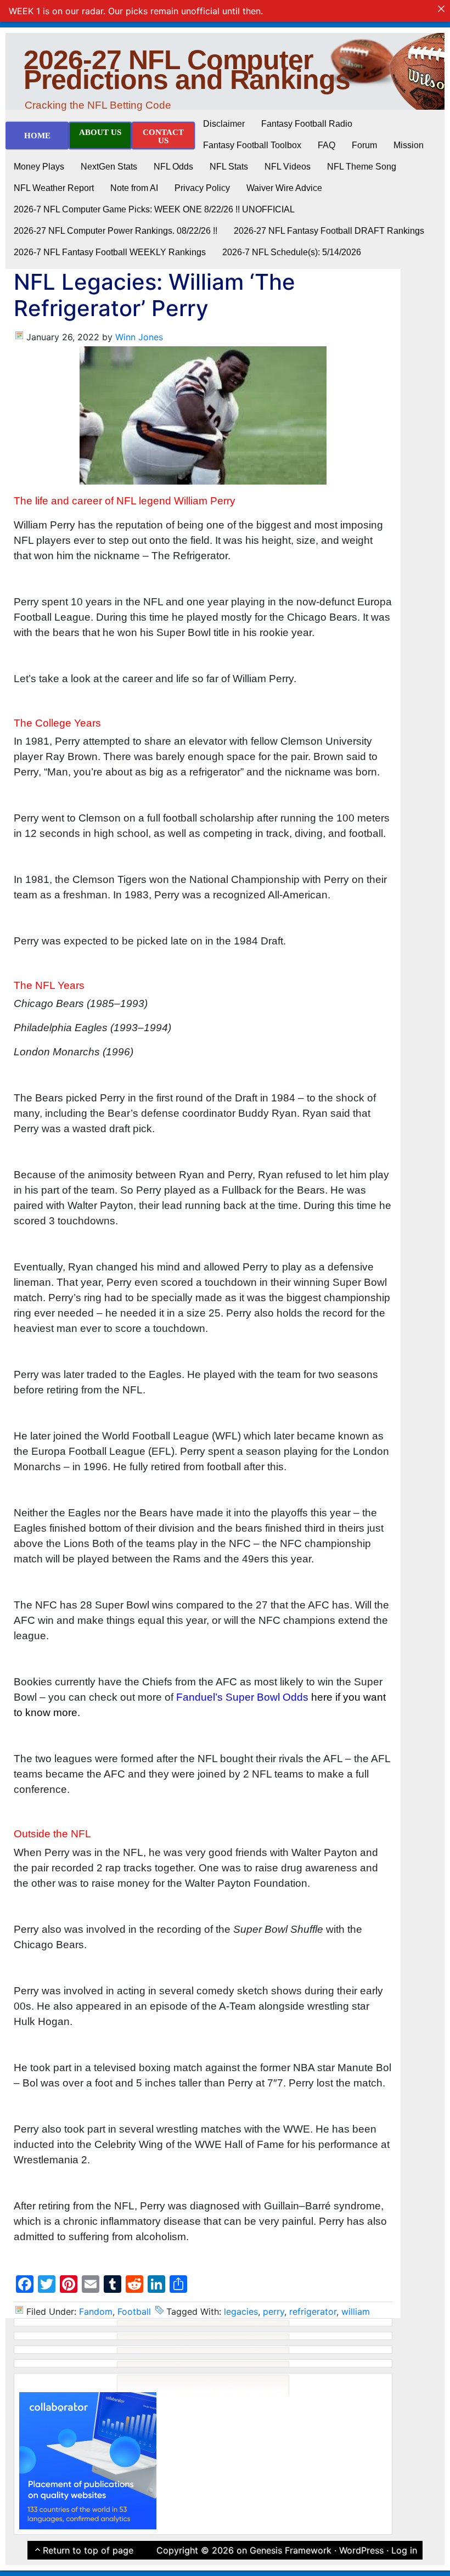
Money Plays (39, 167)
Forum (364, 145)
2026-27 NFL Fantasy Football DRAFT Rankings (329, 231)
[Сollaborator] (88, 2460)
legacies (241, 2311)
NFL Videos (288, 167)
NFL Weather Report (54, 188)
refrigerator (313, 2311)
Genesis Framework (291, 2550)
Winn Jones (139, 337)
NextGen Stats (109, 167)
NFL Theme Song (362, 167)
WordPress (361, 2550)
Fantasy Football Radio (307, 124)
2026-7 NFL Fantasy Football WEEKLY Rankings (110, 252)
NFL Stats (229, 167)
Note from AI (134, 188)
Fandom (96, 2311)
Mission (409, 145)
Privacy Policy (202, 188)
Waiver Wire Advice (284, 188)
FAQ (327, 145)
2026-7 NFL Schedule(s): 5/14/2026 (292, 252)
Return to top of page (88, 2550)
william (356, 2311)
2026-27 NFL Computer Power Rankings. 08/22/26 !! (116, 231)
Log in (404, 2550)
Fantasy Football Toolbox (252, 145)
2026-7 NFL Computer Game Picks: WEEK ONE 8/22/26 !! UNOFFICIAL (154, 209)
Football (134, 2311)
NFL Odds (173, 167)
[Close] (441, 9)
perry (274, 2311)
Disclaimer (224, 124)
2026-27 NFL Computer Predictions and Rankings (187, 70)
